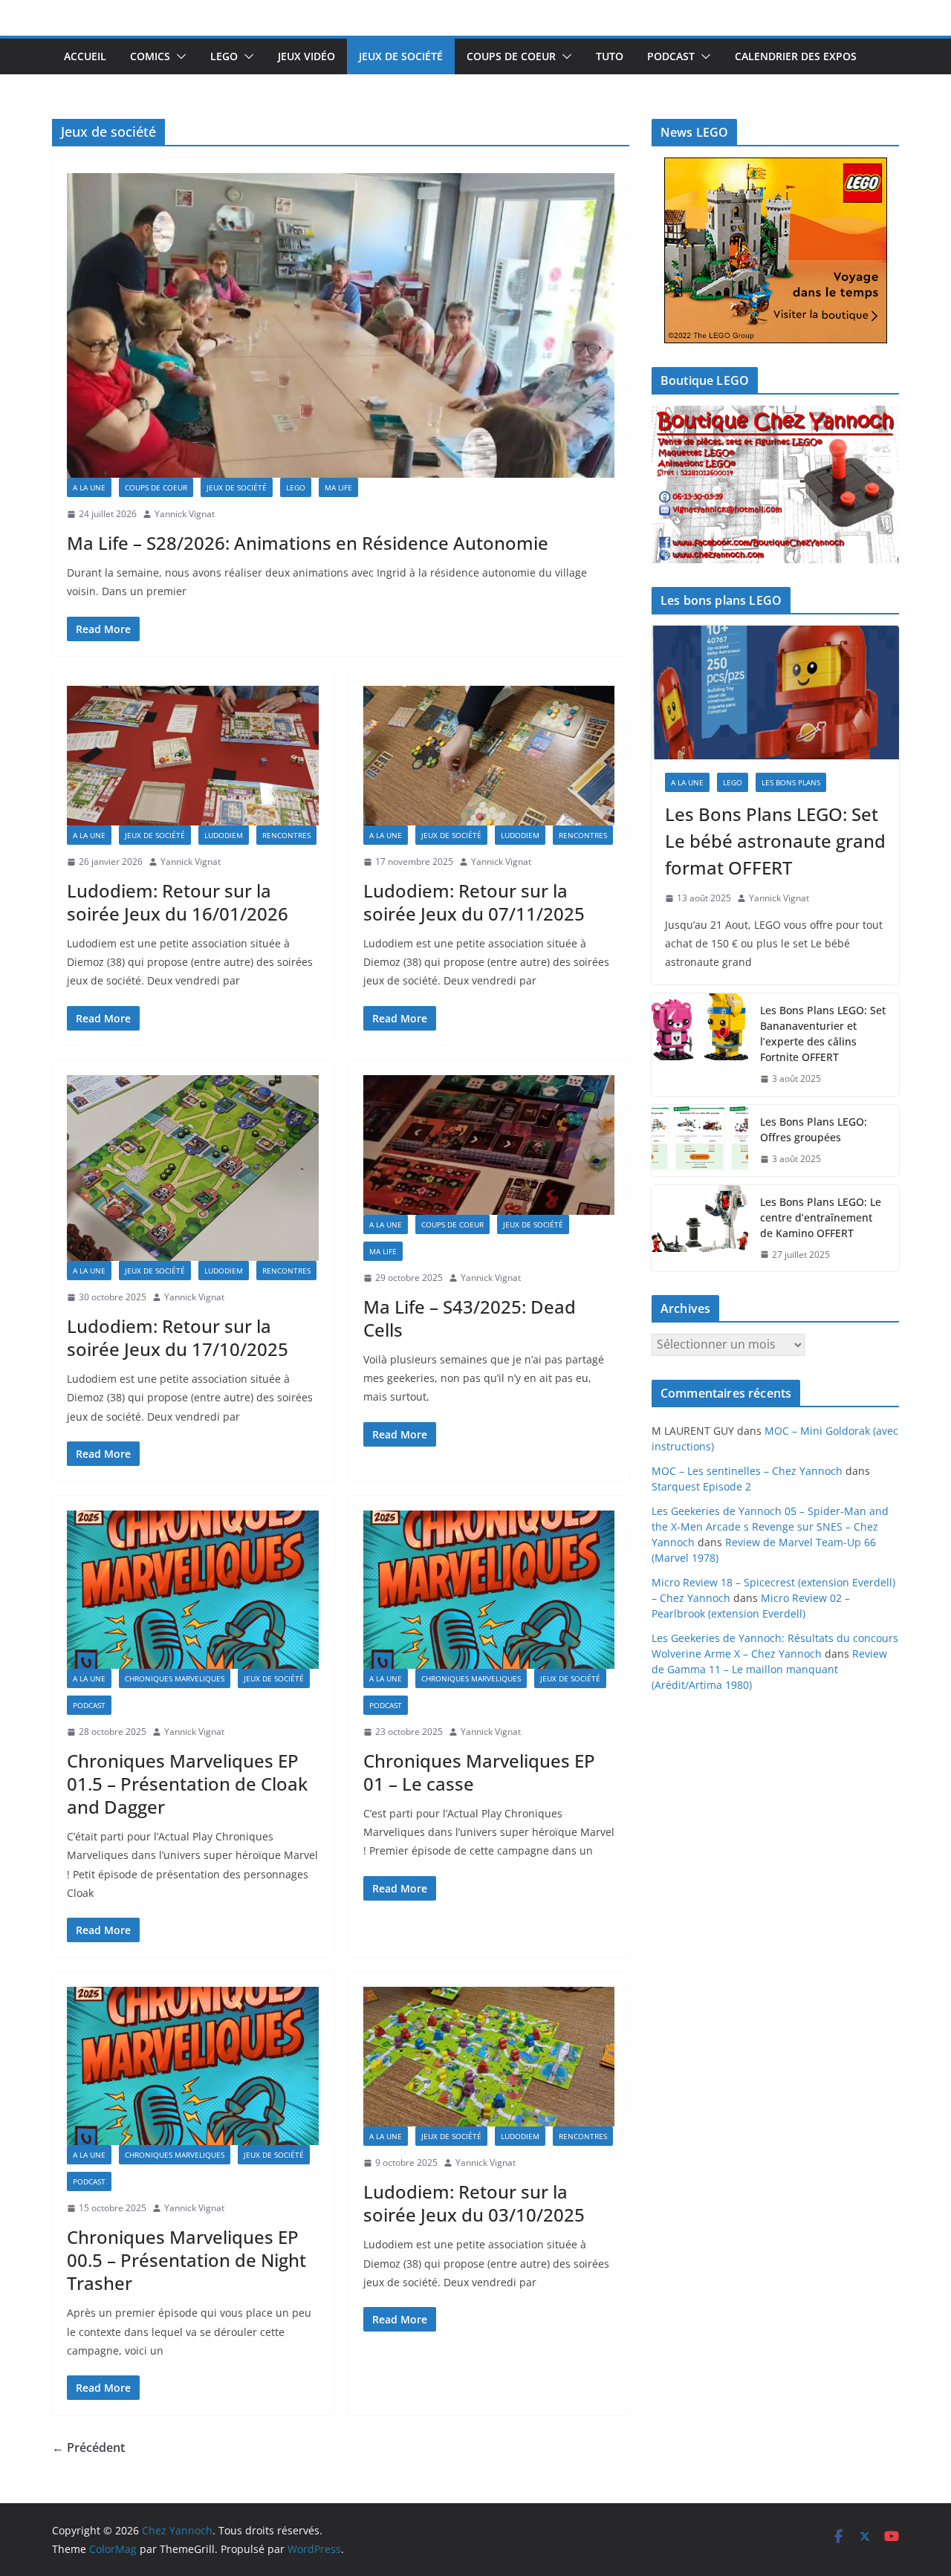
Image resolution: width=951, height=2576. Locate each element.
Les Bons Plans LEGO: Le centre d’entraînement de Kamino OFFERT (821, 1217)
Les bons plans (791, 782)
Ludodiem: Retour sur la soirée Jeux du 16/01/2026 (178, 902)
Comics (150, 56)
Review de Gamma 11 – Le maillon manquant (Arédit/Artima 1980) (769, 1669)
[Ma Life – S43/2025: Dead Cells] (489, 1145)
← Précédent (88, 2447)
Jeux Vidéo (306, 56)
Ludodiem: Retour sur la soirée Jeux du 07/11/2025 (474, 902)
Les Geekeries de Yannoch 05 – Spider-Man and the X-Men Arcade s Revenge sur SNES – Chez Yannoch (770, 1527)
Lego (224, 56)
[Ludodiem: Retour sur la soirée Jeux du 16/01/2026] (193, 756)
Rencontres (286, 835)
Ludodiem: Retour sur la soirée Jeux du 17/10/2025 (178, 1337)
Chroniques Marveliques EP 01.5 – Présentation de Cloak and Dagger (187, 1784)
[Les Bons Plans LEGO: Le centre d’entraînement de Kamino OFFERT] (700, 1229)
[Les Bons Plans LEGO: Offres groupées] (700, 1141)
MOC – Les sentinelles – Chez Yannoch (747, 1471)
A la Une (89, 487)
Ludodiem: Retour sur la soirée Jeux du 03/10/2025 (474, 2203)
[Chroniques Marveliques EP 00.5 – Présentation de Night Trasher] (193, 2066)
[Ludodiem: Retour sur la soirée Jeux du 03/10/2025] (489, 2057)
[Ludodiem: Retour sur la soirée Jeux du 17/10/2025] (193, 1168)
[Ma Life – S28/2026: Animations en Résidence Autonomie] (341, 325)
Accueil (85, 56)
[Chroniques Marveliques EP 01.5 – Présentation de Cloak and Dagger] (193, 1590)
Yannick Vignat (185, 514)
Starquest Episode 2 (701, 1486)
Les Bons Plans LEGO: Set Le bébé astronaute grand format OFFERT (775, 841)
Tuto (610, 56)
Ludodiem (224, 835)
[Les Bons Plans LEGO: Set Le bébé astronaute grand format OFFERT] (775, 692)
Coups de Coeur (511, 56)
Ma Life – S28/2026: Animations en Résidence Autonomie (308, 543)
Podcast (671, 56)
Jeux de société (401, 56)
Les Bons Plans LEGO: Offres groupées (814, 1129)
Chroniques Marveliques (175, 1678)
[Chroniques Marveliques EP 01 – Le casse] (489, 1590)
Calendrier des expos (796, 56)
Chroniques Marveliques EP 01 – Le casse (479, 1772)
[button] (178, 56)
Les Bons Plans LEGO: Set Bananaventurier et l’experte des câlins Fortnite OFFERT (823, 1034)
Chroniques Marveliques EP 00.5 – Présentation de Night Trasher (186, 2260)
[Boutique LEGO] (775, 485)
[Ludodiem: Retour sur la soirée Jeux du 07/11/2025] (489, 756)
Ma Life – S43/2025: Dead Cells (470, 1318)
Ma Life (338, 487)
